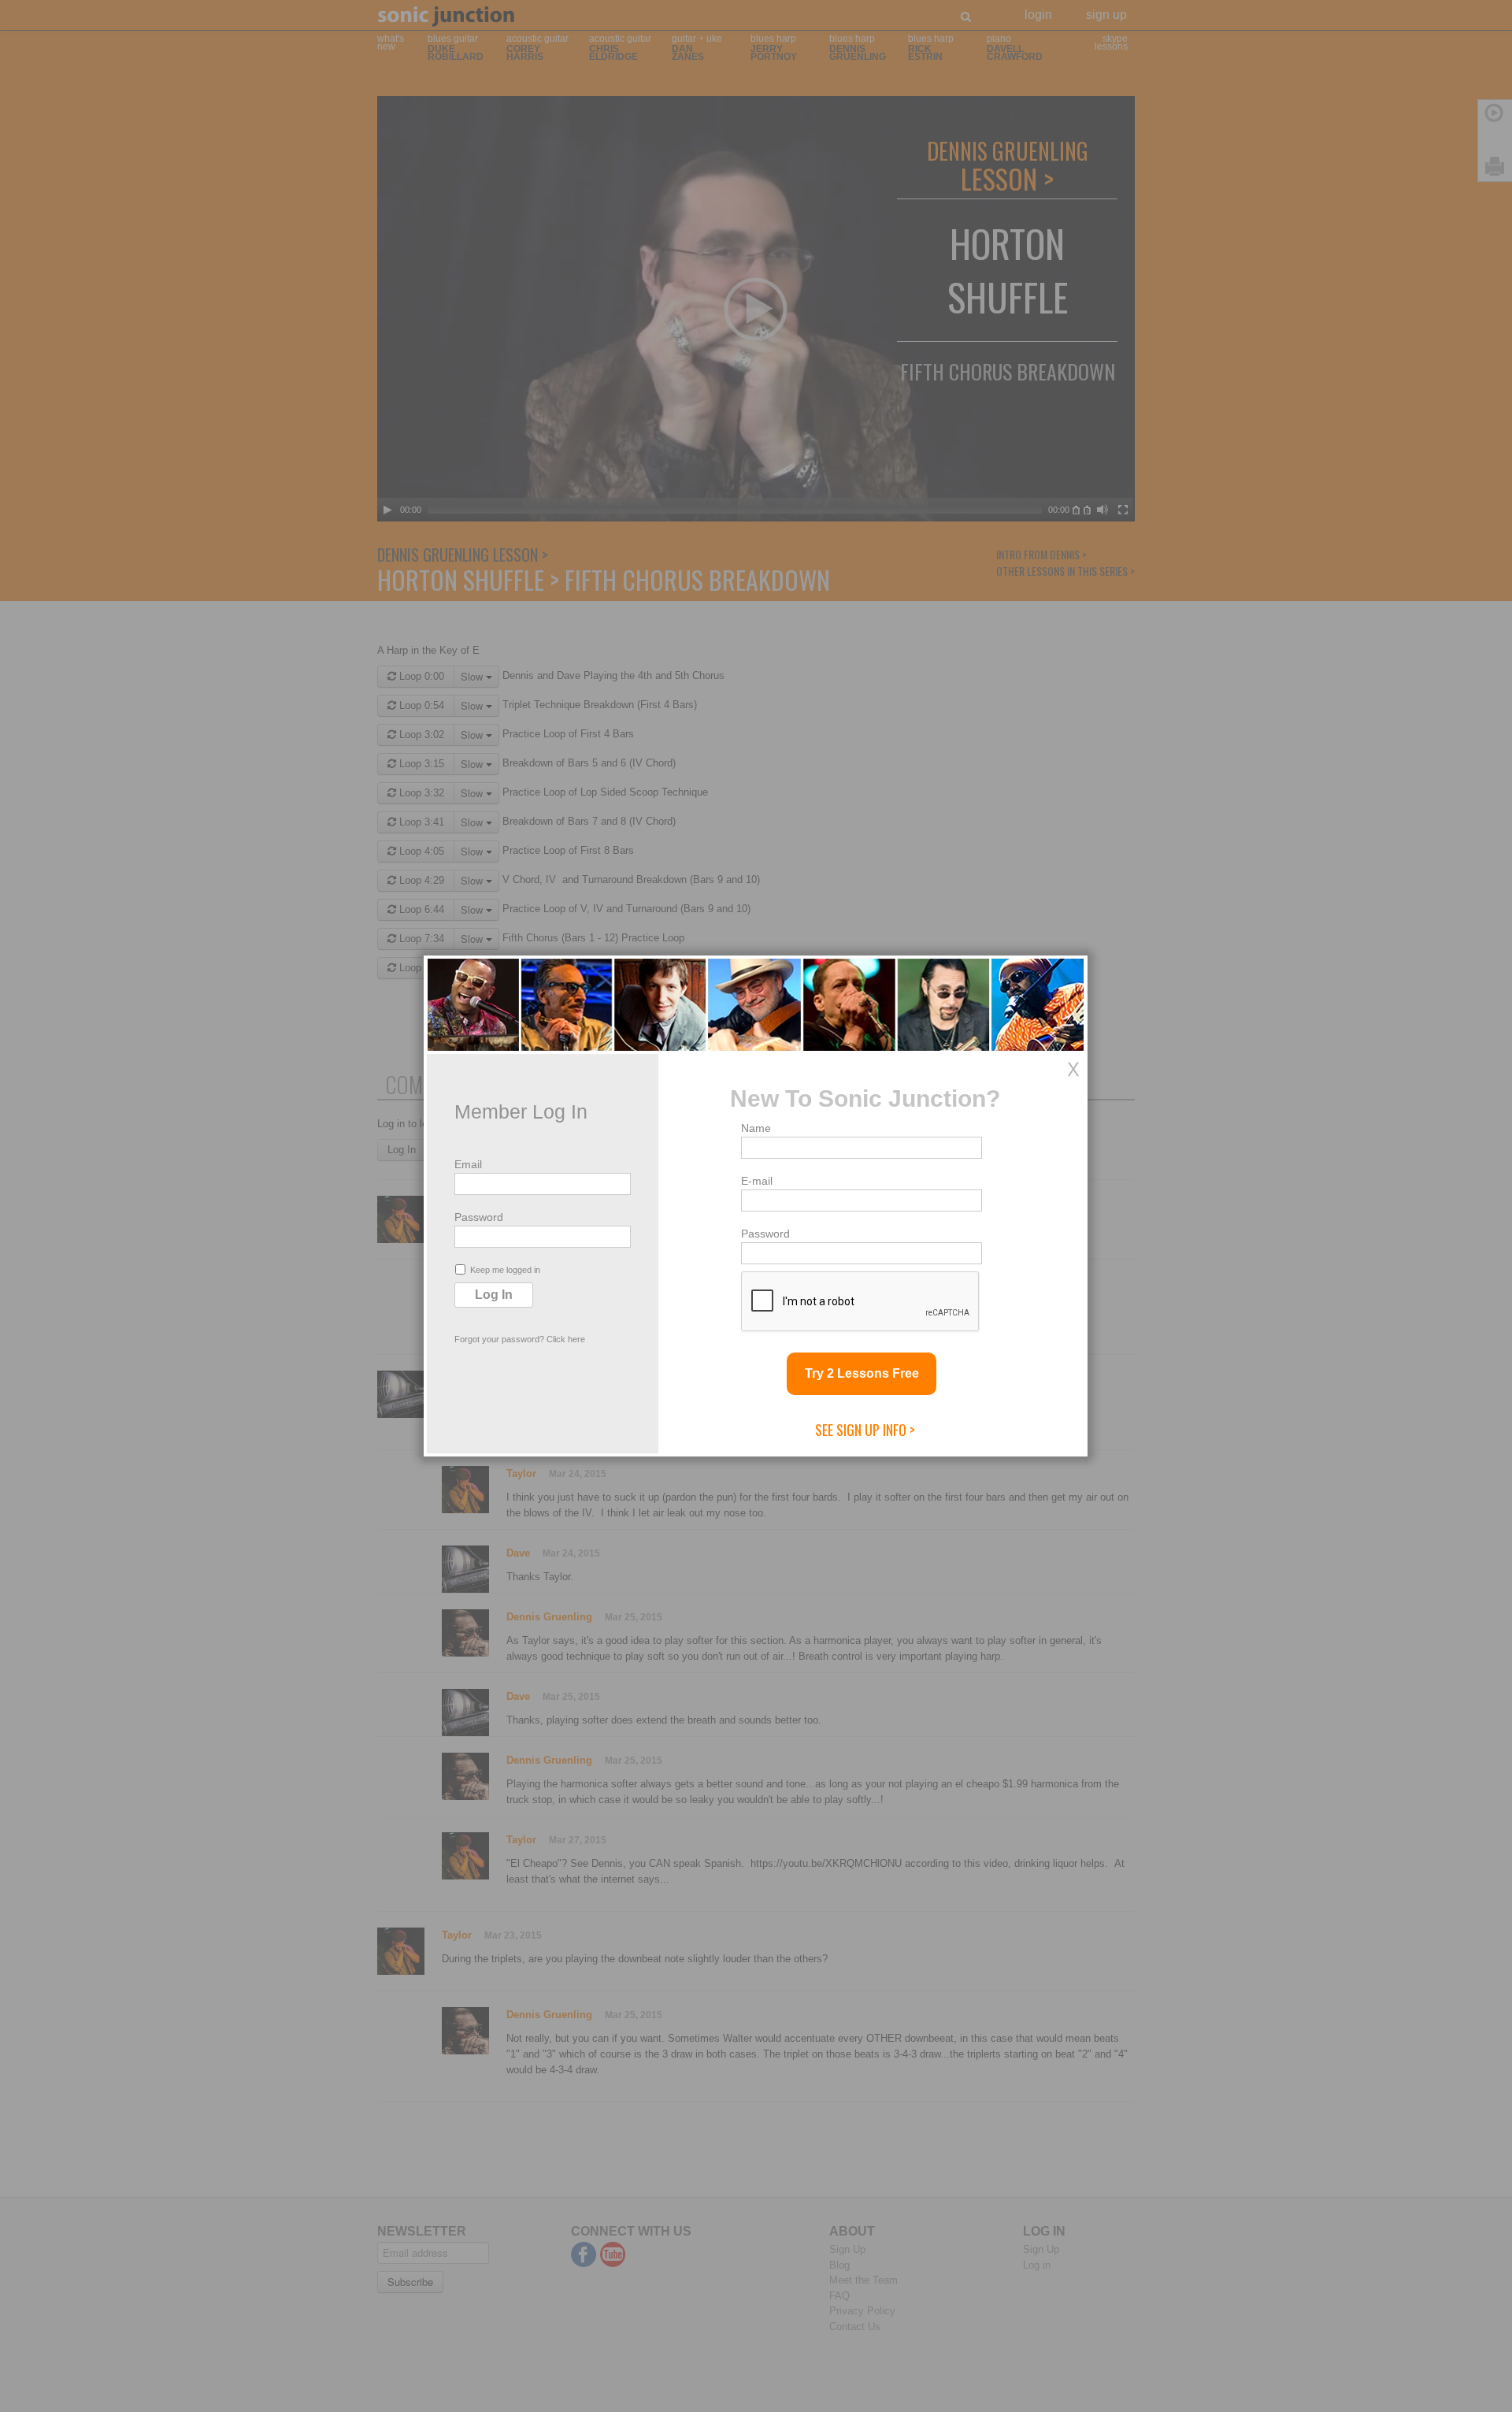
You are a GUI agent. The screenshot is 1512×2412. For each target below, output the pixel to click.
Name (756, 1128)
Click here (566, 1339)
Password (479, 1217)
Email (468, 1164)
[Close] (1073, 1069)
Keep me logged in (505, 1270)
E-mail (757, 1181)
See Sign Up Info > (865, 1430)
